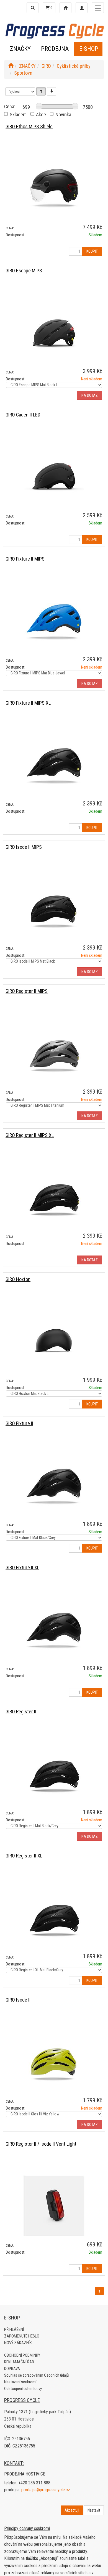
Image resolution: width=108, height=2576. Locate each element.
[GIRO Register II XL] (54, 1918)
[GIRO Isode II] (54, 2062)
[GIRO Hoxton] (54, 1341)
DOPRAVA (12, 2369)
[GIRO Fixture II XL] (54, 1629)
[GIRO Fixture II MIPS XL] (54, 765)
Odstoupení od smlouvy (23, 2389)
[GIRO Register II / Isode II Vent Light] (54, 2206)
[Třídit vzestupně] (41, 91)
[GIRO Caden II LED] (54, 477)
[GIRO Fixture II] (54, 1485)
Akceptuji (72, 2510)
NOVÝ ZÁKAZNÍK (18, 2343)
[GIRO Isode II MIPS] (54, 909)
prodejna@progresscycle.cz (46, 2490)
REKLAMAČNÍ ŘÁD (19, 2362)
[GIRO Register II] (54, 1773)
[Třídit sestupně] (52, 91)
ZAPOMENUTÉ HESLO (22, 2336)
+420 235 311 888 (34, 2483)
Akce (41, 115)
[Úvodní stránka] (11, 66)
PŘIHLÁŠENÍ (14, 2329)
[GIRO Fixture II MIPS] (54, 621)
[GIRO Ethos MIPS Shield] (54, 188)
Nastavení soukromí (20, 2382)
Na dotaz (90, 395)
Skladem (18, 115)
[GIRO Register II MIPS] (54, 1053)
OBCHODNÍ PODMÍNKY (22, 2355)
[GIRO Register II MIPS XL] (54, 1197)
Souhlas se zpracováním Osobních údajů (36, 2375)
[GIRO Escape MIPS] (54, 332)
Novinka (63, 115)
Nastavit (94, 2510)
